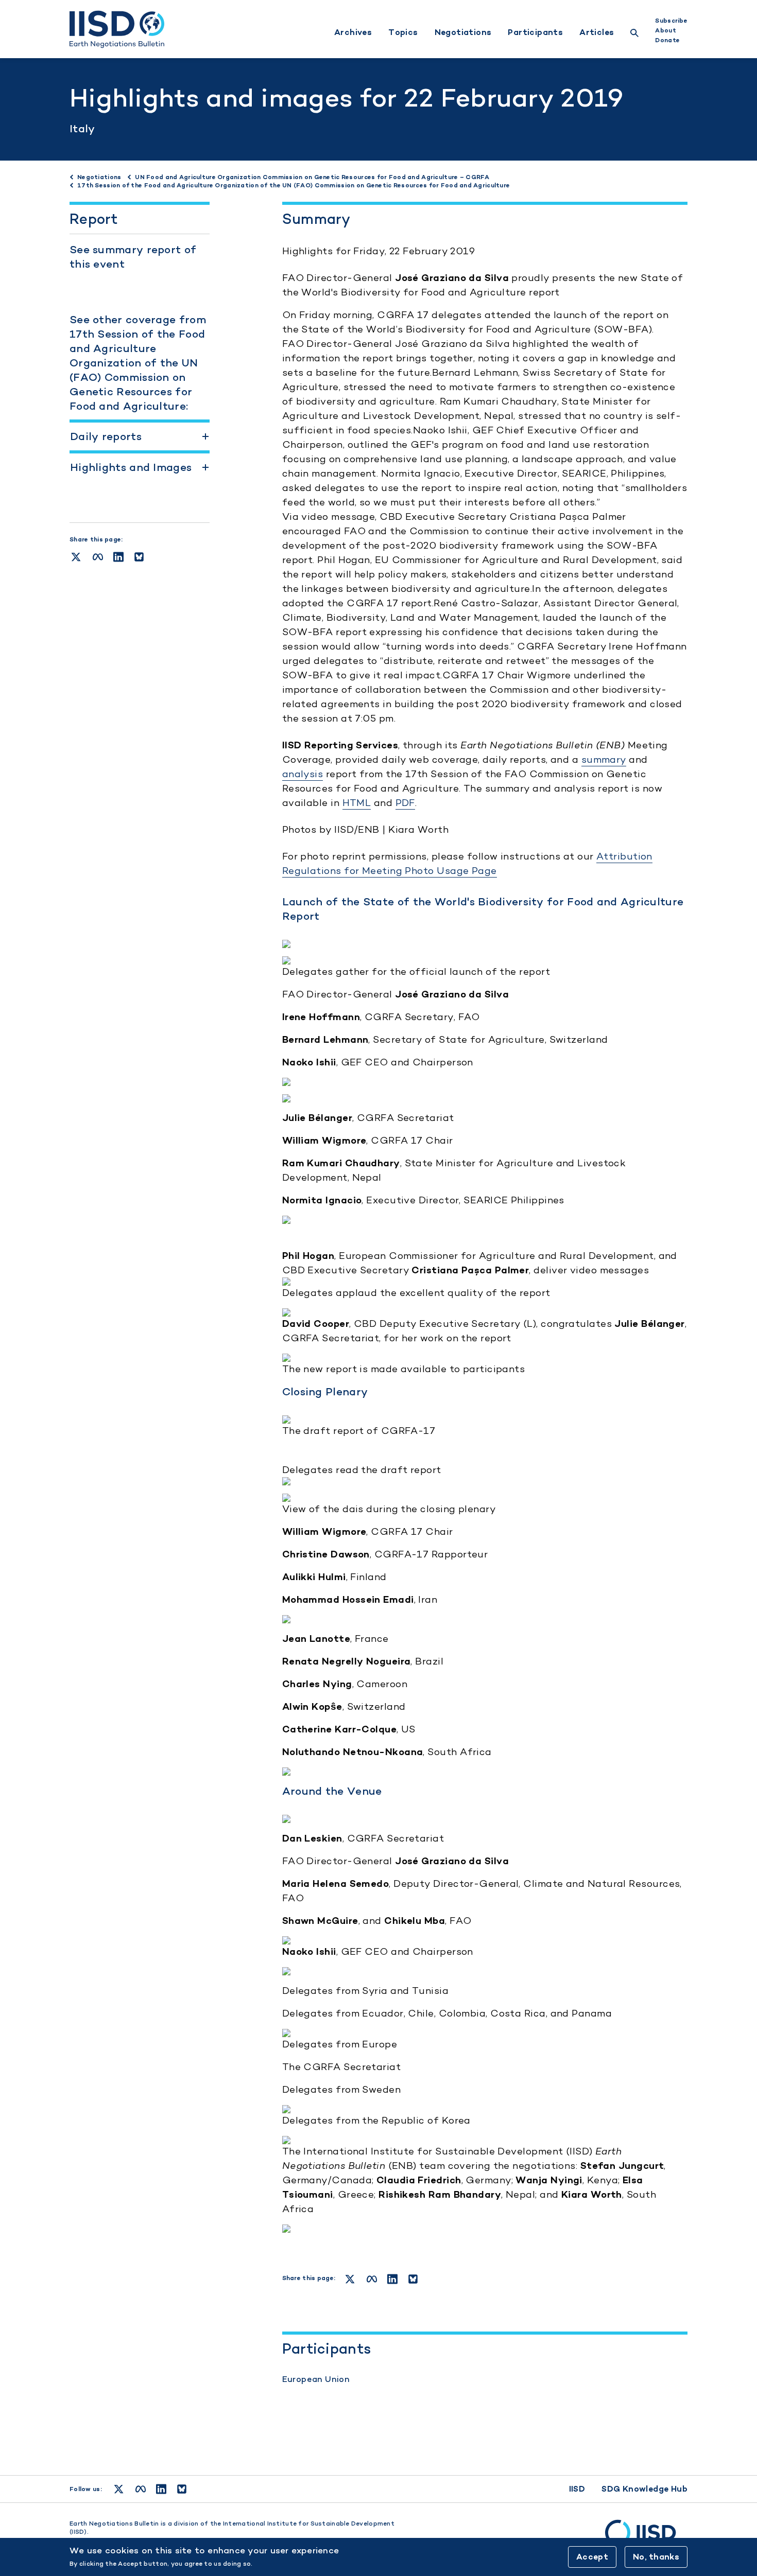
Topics (403, 32)
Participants (535, 32)
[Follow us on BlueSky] (182, 2489)
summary (604, 759)
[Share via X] (76, 557)
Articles (597, 32)
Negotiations (463, 32)
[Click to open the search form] (634, 34)
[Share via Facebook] (98, 557)
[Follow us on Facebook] (141, 2489)
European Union (316, 2379)
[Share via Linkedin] (118, 557)
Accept (592, 2557)
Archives (353, 32)
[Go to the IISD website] (646, 2537)
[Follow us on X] (119, 2489)
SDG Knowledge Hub (644, 2489)
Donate (667, 40)
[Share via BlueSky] (139, 557)
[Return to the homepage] (117, 29)
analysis (303, 774)
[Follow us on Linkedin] (161, 2489)
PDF (405, 803)
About (665, 30)
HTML (357, 803)
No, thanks (656, 2557)
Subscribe (671, 21)
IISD (577, 2489)
